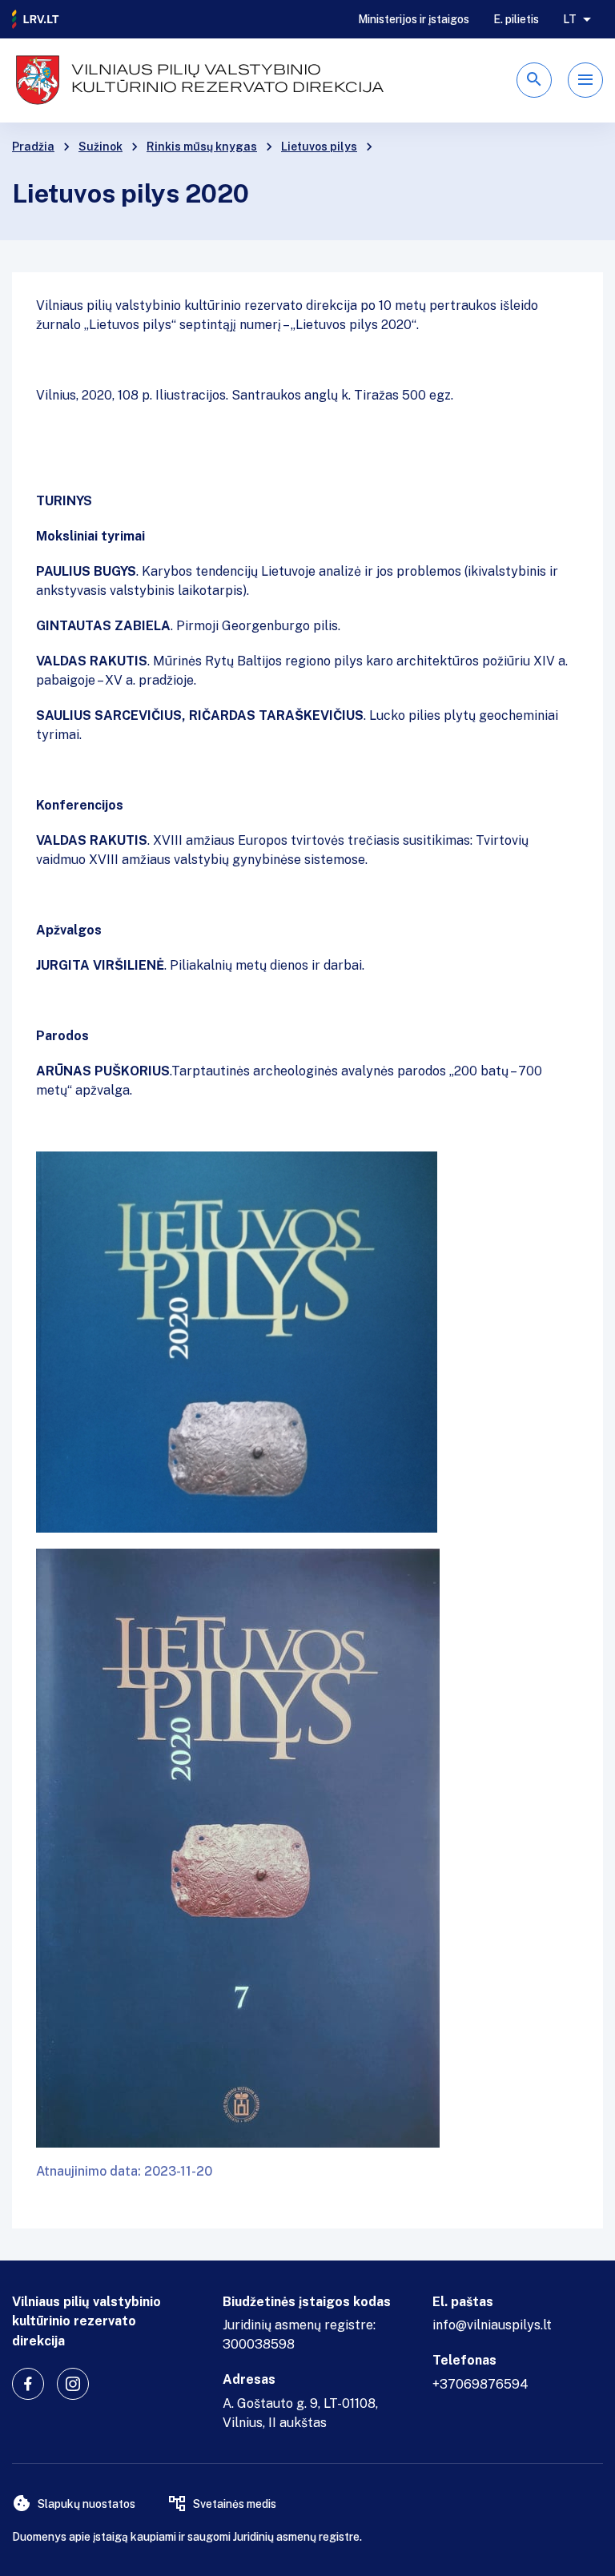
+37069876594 (480, 2384)
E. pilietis (516, 19)
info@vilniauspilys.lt (492, 2325)
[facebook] (28, 2384)
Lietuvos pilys (319, 147)
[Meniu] (585, 80)
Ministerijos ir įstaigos (414, 19)
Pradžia (33, 147)
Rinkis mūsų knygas (202, 147)
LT (570, 19)
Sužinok (100, 147)
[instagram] (73, 2384)
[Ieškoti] (534, 80)
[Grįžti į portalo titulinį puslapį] (36, 19)
